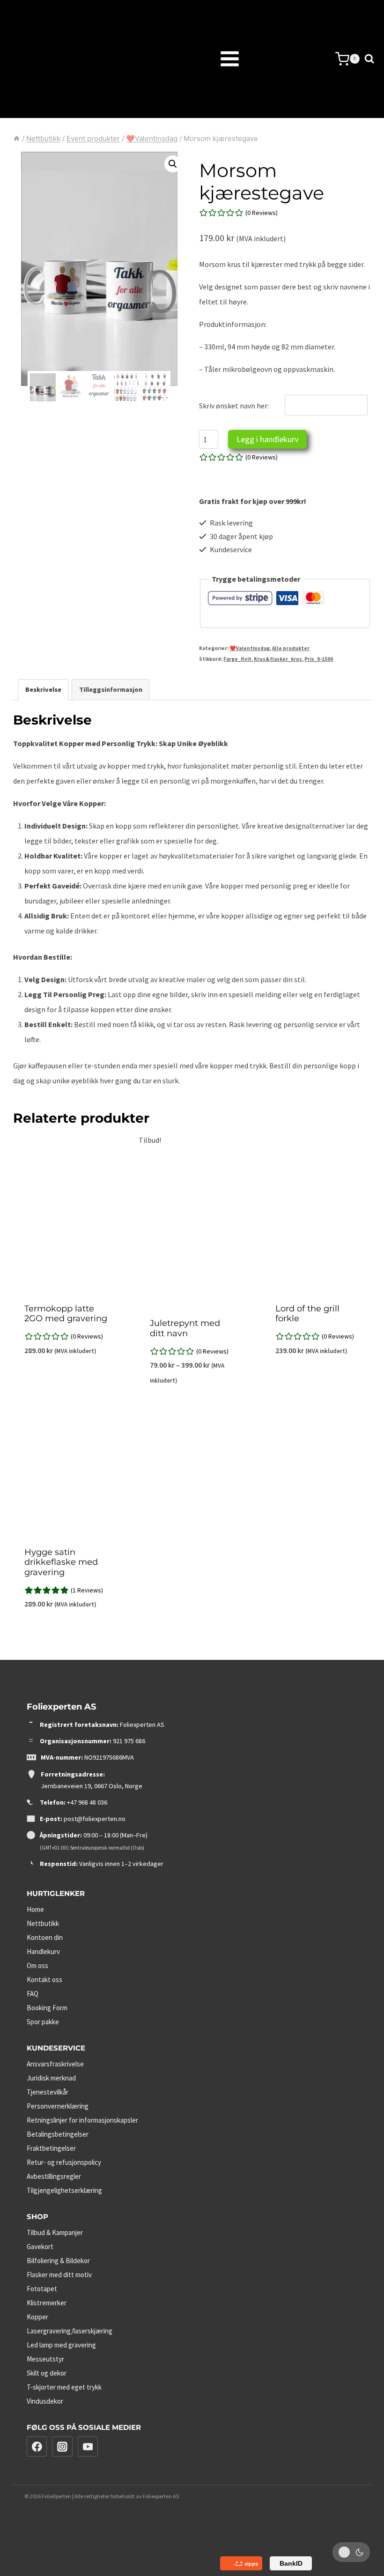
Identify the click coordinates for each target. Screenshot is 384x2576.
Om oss (37, 1965)
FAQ (33, 1994)
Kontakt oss (44, 1980)
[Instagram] (62, 2447)
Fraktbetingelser (51, 2148)
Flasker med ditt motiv (59, 2275)
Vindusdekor (45, 2401)
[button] (173, 164)
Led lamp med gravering (61, 2345)
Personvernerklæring (58, 2106)
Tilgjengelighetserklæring (64, 2190)
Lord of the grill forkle (307, 1314)
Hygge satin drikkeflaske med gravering (61, 1562)
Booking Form (47, 2008)
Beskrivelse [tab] (43, 689)
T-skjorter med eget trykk (64, 2387)
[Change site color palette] (351, 2552)
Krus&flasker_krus (278, 659)
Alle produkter (291, 648)
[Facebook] (37, 2447)
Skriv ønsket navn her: (234, 406)
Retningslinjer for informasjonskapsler (82, 2120)
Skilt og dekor (47, 2373)
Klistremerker (47, 2303)
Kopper (37, 2317)
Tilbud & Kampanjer (55, 2232)
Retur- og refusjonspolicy (64, 2162)
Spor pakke (43, 2022)
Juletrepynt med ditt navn (185, 1328)
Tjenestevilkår (48, 2092)
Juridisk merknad (51, 2078)
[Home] (17, 138)
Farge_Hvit (237, 659)
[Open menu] (206, 59)
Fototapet (42, 2289)
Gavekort (40, 2247)
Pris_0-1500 (319, 659)
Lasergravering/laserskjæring (70, 2331)
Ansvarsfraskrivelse (55, 2064)
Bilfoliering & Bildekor (58, 2261)
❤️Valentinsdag (250, 648)
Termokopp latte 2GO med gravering (66, 1314)
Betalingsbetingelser (58, 2134)
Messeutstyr (45, 2359)
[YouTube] (88, 2447)
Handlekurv (43, 1951)
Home (35, 1909)
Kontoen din (45, 1937)
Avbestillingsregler (54, 2176)
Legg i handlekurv (267, 439)
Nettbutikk (43, 1923)
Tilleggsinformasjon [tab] (111, 689)
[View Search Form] (369, 59)
